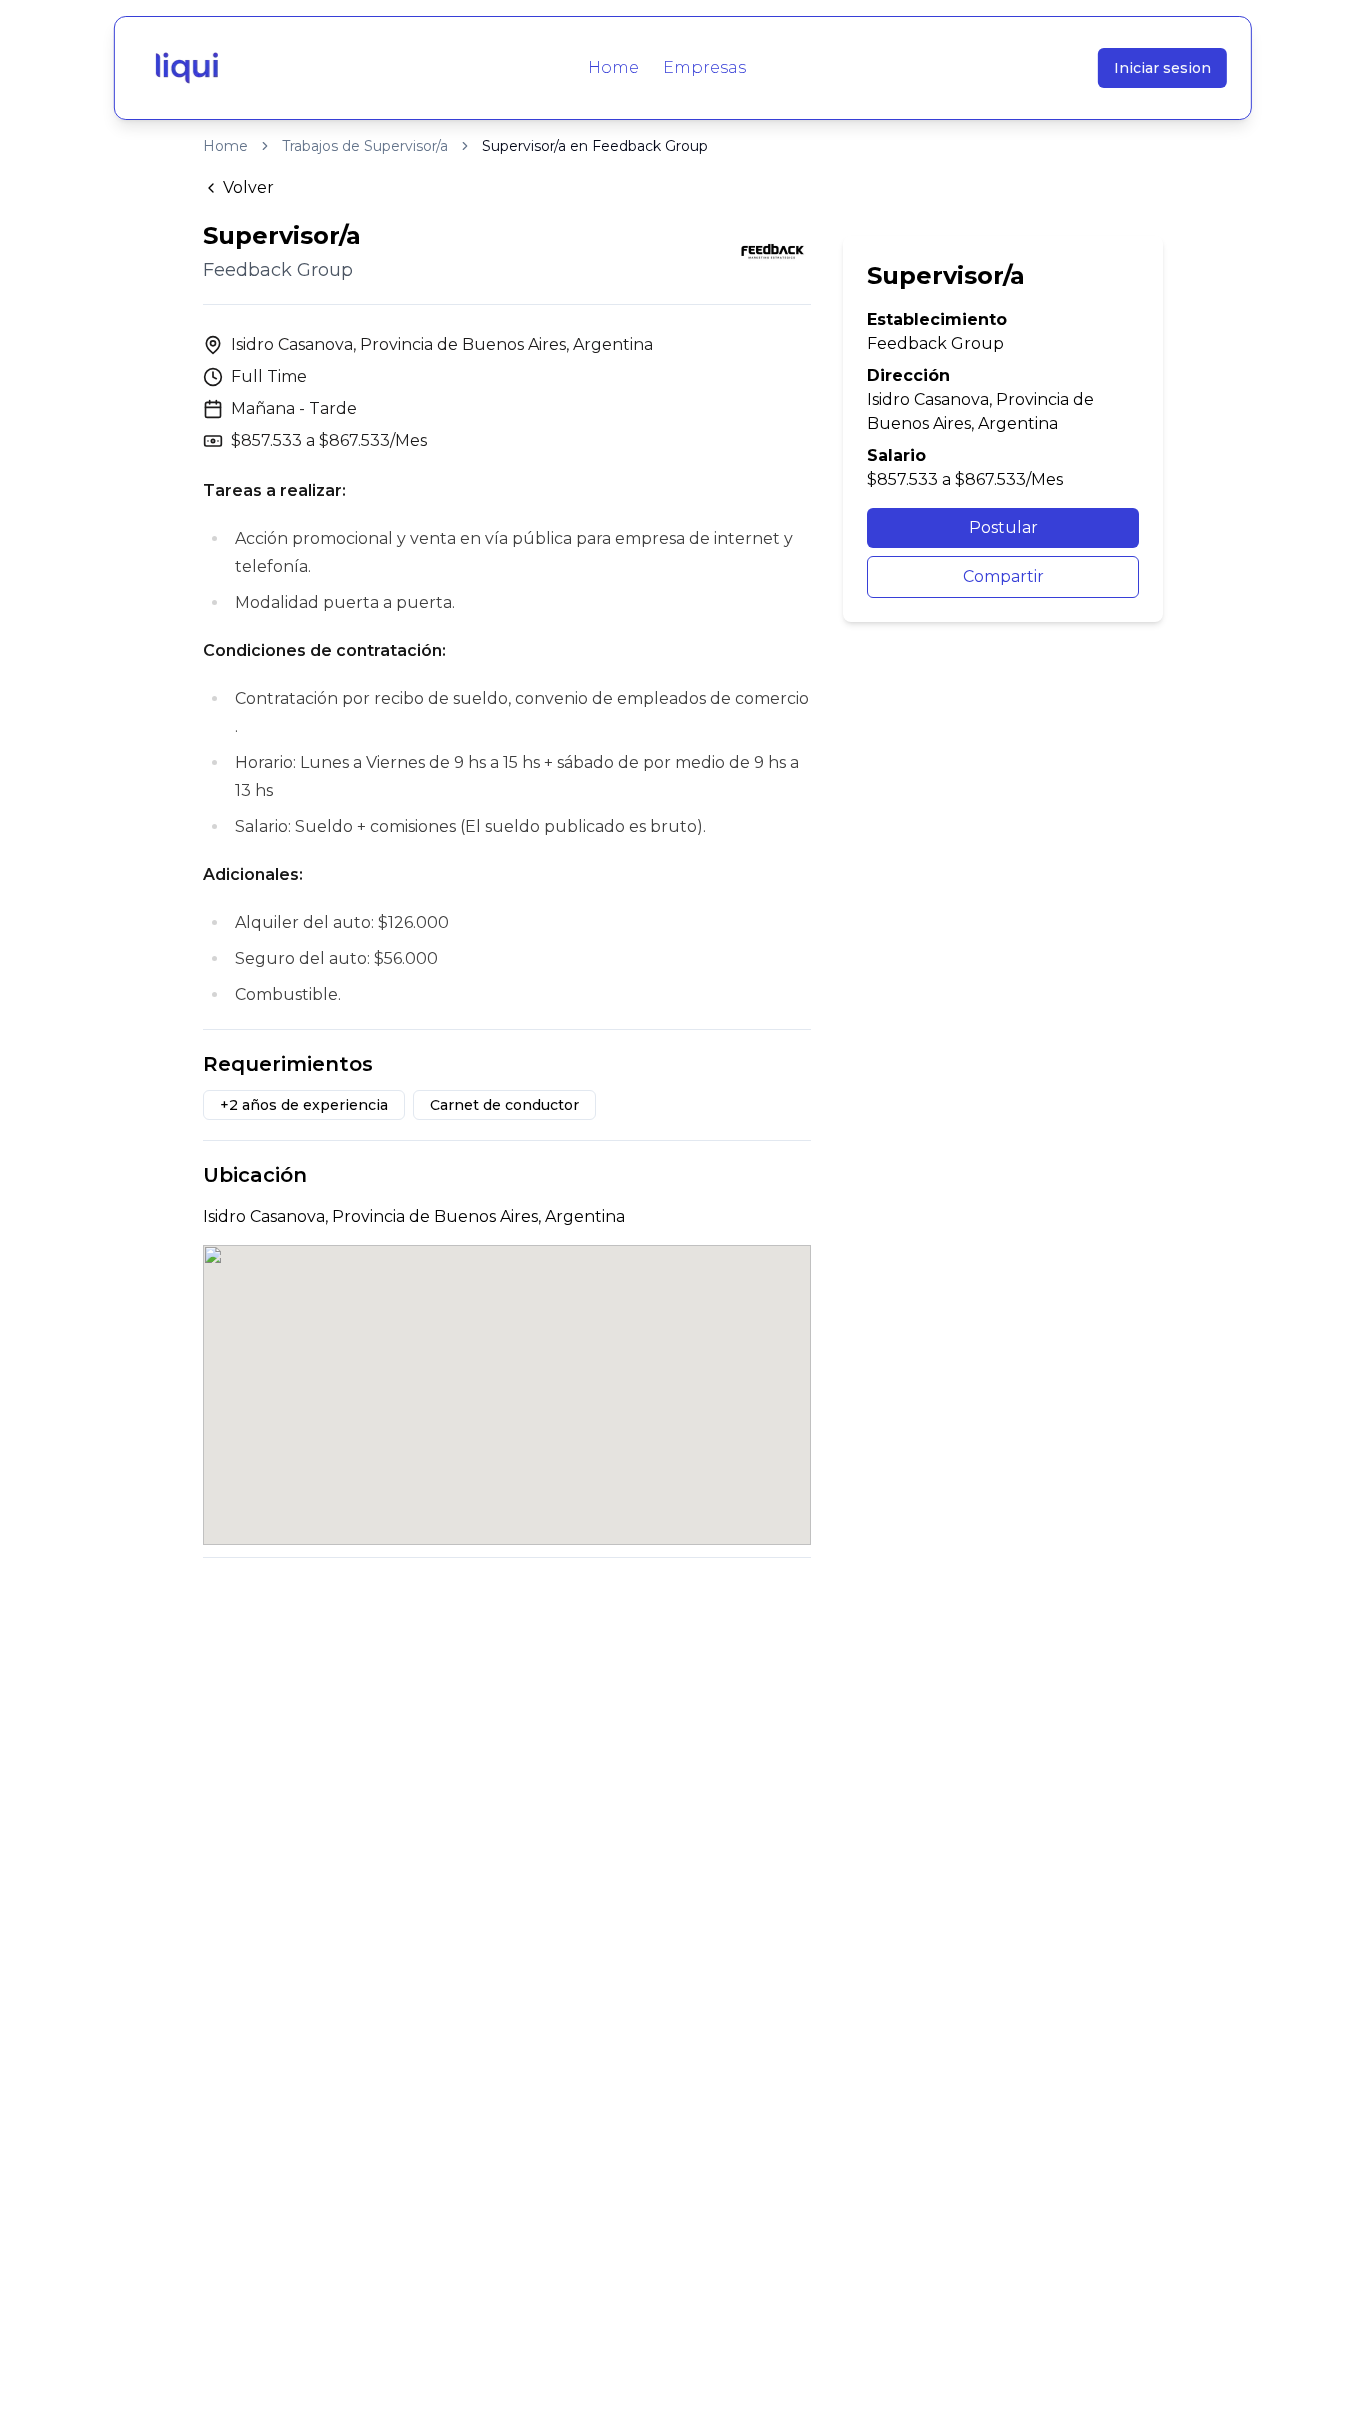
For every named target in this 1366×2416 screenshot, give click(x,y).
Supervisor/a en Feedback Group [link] (595, 146)
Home (613, 67)
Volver (248, 187)
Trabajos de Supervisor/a (365, 146)
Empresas (704, 67)
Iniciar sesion (1162, 68)
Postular (1003, 527)
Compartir (1003, 576)
